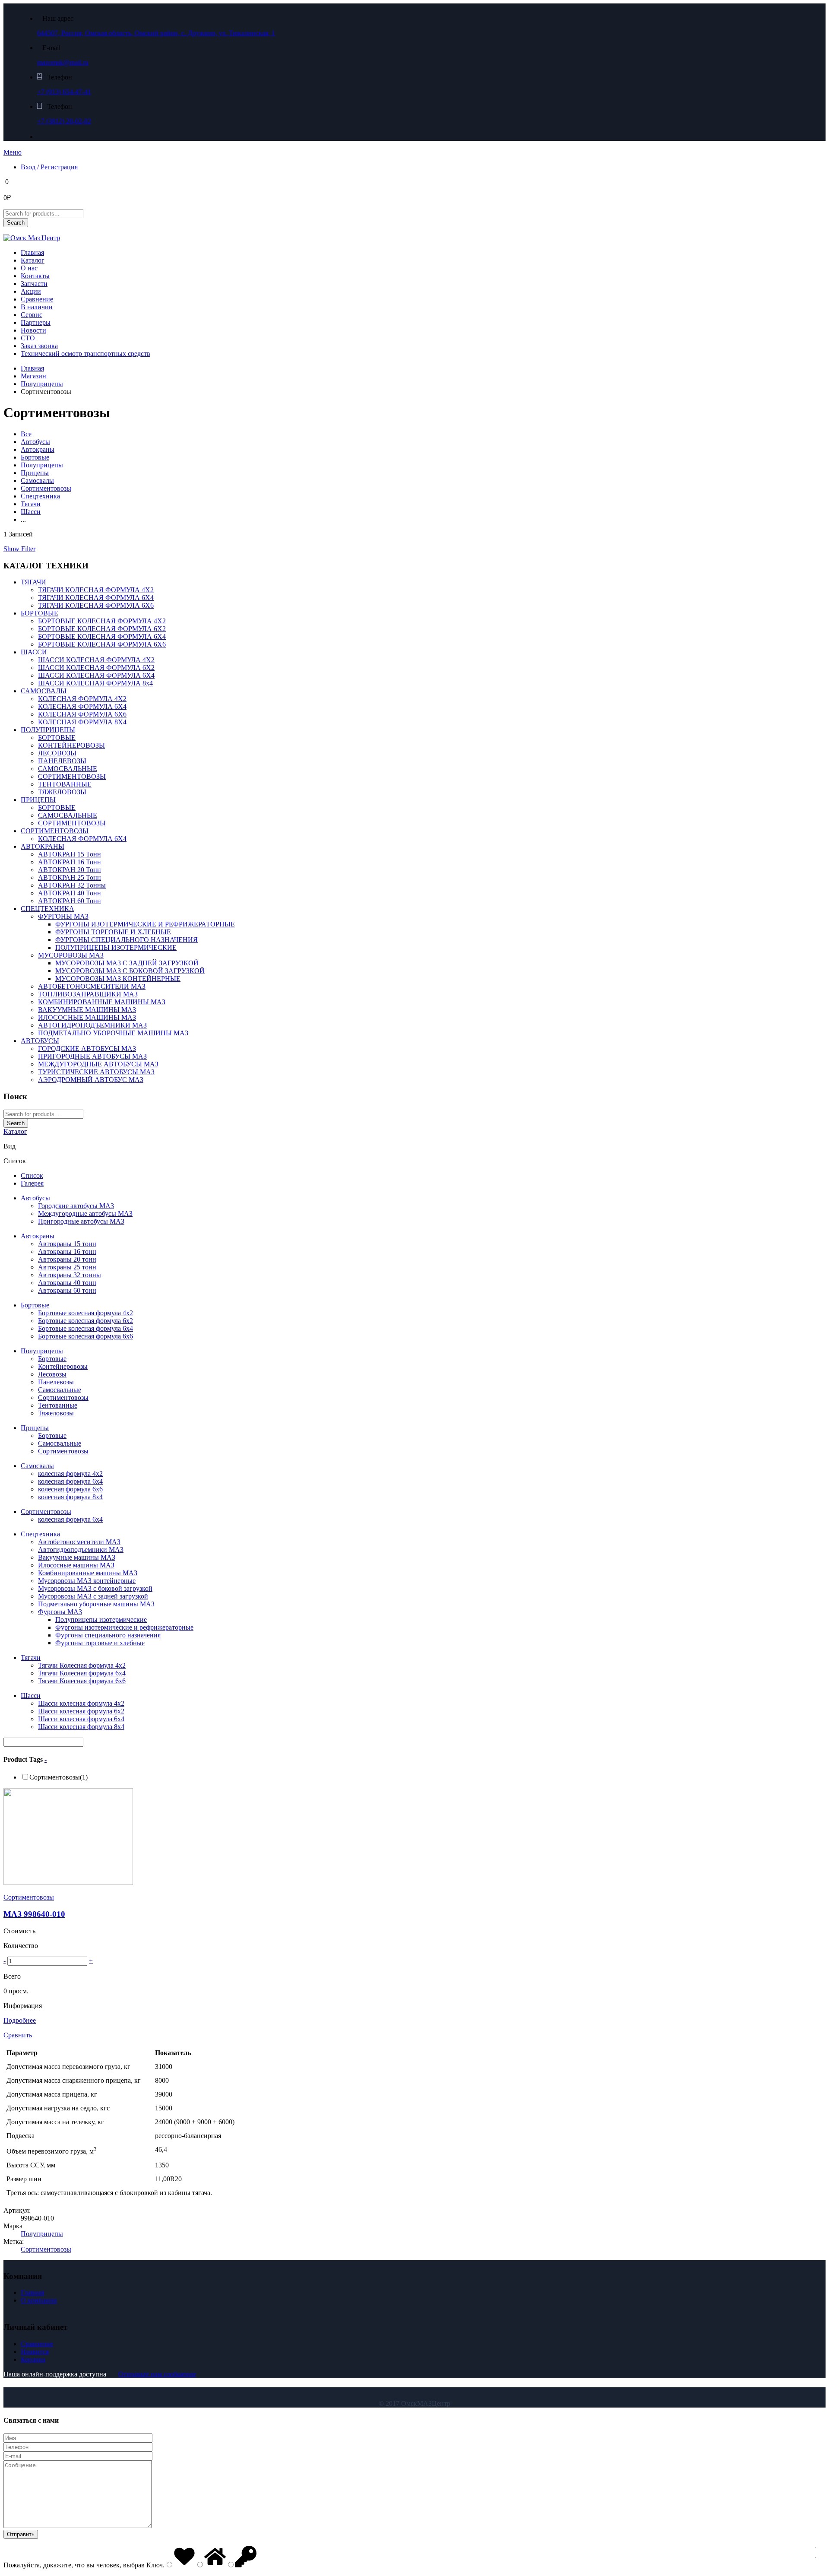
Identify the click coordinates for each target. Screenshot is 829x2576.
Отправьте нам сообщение (157, 2374)
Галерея (32, 1183)
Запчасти (34, 284)
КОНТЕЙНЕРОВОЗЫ (71, 745)
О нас (29, 268)
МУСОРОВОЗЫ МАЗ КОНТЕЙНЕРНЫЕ (118, 979)
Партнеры (36, 322)
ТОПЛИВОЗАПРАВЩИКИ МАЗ (88, 994)
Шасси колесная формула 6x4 (81, 1719)
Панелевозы (56, 1382)
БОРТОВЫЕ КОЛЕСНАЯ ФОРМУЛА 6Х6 (102, 644)
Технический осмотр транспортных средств (85, 354)
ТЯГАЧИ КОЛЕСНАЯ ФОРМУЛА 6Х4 (96, 598)
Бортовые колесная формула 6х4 (85, 1328)
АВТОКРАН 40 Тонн (70, 893)
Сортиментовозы (46, 488)
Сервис (32, 315)
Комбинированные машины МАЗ (88, 1573)
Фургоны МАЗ (60, 1612)
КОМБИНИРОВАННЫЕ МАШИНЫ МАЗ (102, 1002)
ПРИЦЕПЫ (38, 800)
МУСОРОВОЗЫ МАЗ (71, 955)
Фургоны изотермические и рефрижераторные (124, 1627)
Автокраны (38, 449)
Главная (32, 252)
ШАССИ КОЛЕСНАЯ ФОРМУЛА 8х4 (95, 683)
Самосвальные (60, 1390)
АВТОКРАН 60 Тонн (70, 901)
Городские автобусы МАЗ (76, 1206)
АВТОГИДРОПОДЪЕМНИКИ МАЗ (92, 1025)
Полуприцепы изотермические (101, 1620)
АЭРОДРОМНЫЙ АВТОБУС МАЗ (91, 1080)
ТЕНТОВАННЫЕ (65, 784)
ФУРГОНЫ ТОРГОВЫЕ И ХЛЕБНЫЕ (113, 932)
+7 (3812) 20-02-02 (64, 121)
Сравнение (37, 299)
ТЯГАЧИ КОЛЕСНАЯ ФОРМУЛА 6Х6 (96, 605)
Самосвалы (37, 481)
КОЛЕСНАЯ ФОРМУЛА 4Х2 (82, 699)
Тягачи (31, 504)
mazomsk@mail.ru (63, 62)
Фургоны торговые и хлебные (100, 1643)
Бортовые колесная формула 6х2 (85, 1321)
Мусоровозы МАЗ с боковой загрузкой (95, 1588)
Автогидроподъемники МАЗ (81, 1550)
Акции (31, 291)
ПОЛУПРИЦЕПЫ (48, 730)
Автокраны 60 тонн (67, 1290)
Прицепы (35, 473)
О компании (39, 2300)
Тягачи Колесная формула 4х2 (82, 1665)
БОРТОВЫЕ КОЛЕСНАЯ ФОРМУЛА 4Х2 (102, 621)
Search (16, 223)
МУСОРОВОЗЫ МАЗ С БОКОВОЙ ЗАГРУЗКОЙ (130, 971)
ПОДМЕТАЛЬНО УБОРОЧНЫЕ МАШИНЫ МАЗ (113, 1033)
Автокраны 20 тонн (67, 1259)
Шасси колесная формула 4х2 (81, 1703)
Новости (33, 330)
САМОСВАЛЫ (44, 691)
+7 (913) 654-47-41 (64, 92)
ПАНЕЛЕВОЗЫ (62, 761)
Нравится (35, 2352)
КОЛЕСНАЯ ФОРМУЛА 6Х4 (82, 706)
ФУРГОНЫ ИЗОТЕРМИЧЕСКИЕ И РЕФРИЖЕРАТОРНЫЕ (145, 924)
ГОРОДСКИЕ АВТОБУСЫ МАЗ (87, 1048)
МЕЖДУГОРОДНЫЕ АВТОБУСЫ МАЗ (98, 1064)
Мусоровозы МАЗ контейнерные (87, 1581)
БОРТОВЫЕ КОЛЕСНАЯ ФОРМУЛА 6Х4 (102, 636)
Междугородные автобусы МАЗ (85, 1213)
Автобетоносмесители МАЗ (79, 1542)
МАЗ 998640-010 (34, 1914)
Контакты (35, 276)
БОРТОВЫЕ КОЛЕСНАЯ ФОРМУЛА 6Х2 (102, 629)
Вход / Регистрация (49, 167)
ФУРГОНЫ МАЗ (63, 916)
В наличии (37, 307)
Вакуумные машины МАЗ (77, 1557)
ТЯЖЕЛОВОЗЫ (62, 792)
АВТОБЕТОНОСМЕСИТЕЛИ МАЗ (92, 986)
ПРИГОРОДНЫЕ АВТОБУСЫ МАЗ (92, 1056)
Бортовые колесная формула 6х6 (85, 1336)
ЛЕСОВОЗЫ (57, 753)
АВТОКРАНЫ (43, 846)
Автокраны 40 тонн (67, 1283)
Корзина (33, 2359)
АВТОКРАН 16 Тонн (70, 862)
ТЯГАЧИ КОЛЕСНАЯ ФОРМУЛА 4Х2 (96, 590)
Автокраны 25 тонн (67, 1267)
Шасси (31, 512)
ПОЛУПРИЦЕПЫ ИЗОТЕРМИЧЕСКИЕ (116, 947)
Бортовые (35, 457)
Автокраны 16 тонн (67, 1252)
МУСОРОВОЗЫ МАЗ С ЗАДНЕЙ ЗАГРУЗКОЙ (127, 963)
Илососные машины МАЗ (76, 1565)
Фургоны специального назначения (108, 1635)
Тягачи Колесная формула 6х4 (82, 1673)
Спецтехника (40, 496)
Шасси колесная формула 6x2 (81, 1711)
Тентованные (58, 1405)
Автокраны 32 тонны (70, 1275)
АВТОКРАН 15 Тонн (70, 854)
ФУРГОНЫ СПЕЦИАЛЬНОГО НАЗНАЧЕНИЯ (127, 940)
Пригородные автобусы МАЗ (81, 1221)
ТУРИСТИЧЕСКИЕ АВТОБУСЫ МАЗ (96, 1072)
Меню (13, 152)
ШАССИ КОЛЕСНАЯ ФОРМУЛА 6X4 (96, 675)
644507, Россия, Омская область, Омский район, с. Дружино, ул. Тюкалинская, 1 (156, 33)
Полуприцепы (42, 384)
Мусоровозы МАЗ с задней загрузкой (93, 1596)
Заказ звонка (39, 346)
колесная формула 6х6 (70, 1489)
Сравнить (18, 2035)
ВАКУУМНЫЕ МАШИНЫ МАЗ (87, 1010)
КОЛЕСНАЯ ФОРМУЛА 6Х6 (82, 714)
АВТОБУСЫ (40, 1041)
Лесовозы (52, 1374)
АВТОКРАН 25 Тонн (70, 877)
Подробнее (20, 2020)
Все (26, 434)
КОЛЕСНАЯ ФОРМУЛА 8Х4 (82, 722)
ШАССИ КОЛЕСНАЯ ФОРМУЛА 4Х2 (96, 660)
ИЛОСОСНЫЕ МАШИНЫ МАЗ (87, 1017)
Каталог (33, 260)
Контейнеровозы (63, 1366)
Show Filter (19, 549)
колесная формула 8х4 (70, 1497)
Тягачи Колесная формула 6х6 (82, 1681)
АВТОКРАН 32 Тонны (72, 885)
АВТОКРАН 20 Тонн (70, 870)
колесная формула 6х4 (70, 1481)
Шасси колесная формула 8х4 (81, 1727)
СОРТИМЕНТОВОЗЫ (72, 776)
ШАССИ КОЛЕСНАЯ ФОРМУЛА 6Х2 (96, 668)
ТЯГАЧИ (33, 582)
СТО (28, 338)
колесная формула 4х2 (70, 1474)
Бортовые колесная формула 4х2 (85, 1313)
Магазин (33, 376)
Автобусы (35, 442)
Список (32, 1175)
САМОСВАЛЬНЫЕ (68, 769)
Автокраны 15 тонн (67, 1244)
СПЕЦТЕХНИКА (47, 909)
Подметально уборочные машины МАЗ (96, 1604)
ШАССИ (34, 652)
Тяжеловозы (56, 1413)
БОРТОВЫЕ (40, 613)
